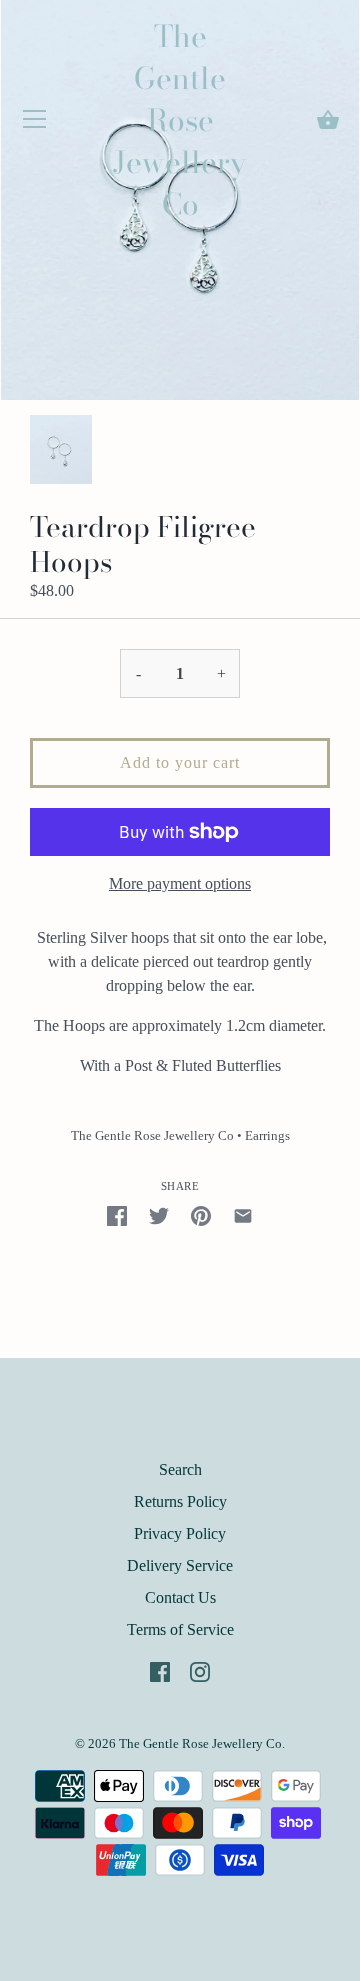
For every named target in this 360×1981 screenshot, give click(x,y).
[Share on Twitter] (159, 1214)
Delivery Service (180, 1565)
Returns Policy (180, 1501)
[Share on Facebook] (117, 1214)
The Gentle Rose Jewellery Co (180, 120)
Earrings (267, 1136)
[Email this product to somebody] (243, 1214)
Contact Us (180, 1597)
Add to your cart (180, 762)
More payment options (180, 883)
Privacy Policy (180, 1533)
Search (180, 1469)
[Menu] (35, 123)
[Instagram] (200, 1669)
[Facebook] (160, 1669)
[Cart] (328, 120)
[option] (61, 449)
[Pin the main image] (201, 1214)
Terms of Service (180, 1629)
